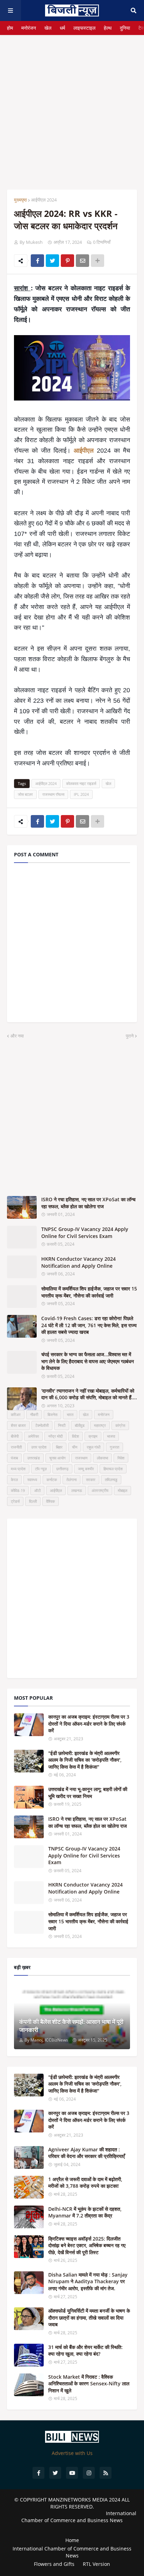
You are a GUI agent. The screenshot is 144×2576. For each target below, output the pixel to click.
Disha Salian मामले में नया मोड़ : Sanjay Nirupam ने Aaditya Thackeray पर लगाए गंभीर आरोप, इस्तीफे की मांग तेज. (88, 2281)
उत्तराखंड (34, 1458)
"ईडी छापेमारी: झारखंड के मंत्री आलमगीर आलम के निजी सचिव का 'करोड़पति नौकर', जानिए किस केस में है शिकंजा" (85, 1760)
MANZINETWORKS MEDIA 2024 (84, 2500)
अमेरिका (33, 1436)
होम (10, 28)
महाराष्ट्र (100, 1425)
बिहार (59, 1447)
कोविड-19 (18, 1490)
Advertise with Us (72, 2453)
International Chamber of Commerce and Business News (79, 2517)
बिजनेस (52, 1414)
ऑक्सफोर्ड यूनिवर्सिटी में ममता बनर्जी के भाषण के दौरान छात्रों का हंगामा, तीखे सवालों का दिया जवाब (89, 2317)
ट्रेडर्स (15, 1501)
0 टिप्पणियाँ (102, 242)
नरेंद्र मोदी (55, 1436)
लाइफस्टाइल (84, 28)
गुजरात (114, 1447)
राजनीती (16, 1447)
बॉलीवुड (80, 1425)
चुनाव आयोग (57, 1458)
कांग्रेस (120, 1425)
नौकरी (34, 1414)
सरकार (91, 1480)
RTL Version (96, 2564)
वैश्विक (51, 1501)
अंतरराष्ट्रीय (100, 1490)
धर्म (62, 28)
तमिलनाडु (111, 1480)
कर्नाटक (52, 1480)
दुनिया (125, 28)
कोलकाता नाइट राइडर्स (81, 783)
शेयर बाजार (18, 1425)
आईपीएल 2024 (44, 200)
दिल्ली (33, 1501)
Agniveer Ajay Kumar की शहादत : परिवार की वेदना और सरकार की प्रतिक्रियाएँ (87, 2153)
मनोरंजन (29, 28)
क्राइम (93, 1436)
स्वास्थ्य (32, 1480)
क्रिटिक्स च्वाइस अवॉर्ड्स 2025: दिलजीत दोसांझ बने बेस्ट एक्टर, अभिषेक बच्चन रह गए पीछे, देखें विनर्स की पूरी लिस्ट (87, 2245)
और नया (17, 1036)
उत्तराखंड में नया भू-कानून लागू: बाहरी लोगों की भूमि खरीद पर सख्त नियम (88, 1793)
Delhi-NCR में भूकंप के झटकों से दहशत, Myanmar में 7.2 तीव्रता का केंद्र (85, 2212)
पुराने (130, 1036)
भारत (70, 1414)
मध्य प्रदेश (18, 1469)
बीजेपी (15, 1436)
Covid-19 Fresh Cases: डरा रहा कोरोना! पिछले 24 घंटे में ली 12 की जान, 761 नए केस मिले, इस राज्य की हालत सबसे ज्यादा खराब (89, 1325)
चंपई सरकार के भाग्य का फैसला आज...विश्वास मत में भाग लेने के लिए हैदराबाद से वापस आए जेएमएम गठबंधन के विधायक (88, 1361)
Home (72, 2540)
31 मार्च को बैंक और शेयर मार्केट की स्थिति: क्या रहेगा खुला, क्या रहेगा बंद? (85, 2351)
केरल (14, 1480)
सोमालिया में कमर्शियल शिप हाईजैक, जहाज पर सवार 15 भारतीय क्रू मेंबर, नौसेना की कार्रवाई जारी (89, 1292)
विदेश (75, 1436)
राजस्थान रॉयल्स (53, 794)
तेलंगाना (71, 1480)
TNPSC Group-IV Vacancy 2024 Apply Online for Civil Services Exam (85, 1233)
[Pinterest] (67, 261)
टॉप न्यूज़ (41, 1469)
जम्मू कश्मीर (86, 1469)
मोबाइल (123, 1490)
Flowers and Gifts (54, 2564)
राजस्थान (81, 1458)
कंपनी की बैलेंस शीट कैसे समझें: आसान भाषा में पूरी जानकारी (71, 2026)
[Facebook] (37, 261)
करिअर (16, 1414)
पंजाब (14, 1458)
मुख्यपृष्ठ (20, 200)
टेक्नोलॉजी (42, 1425)
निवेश (121, 1458)
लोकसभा (102, 1458)
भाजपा (111, 1436)
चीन (75, 1447)
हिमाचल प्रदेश (113, 1469)
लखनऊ (77, 1490)
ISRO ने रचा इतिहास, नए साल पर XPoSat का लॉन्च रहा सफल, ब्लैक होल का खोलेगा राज (88, 1203)
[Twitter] (52, 261)
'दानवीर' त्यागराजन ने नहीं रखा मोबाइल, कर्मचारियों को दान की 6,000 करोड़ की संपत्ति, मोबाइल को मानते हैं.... (89, 1394)
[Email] (82, 261)
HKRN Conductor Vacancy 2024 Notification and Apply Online (78, 1262)
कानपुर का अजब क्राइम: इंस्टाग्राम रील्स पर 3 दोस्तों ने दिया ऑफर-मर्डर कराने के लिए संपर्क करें (89, 1724)
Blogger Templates (72, 2527)
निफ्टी (62, 1425)
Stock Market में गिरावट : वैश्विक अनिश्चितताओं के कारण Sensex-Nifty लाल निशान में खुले (89, 2384)
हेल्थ (108, 28)
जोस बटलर (25, 794)
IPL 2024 (81, 794)
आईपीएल (85, 451)
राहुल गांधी (93, 1447)
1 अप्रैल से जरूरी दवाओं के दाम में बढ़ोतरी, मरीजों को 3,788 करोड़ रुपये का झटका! (85, 2183)
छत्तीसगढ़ (62, 1469)
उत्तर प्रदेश (39, 1447)
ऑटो (37, 1490)
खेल (48, 28)
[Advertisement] (72, 107)
